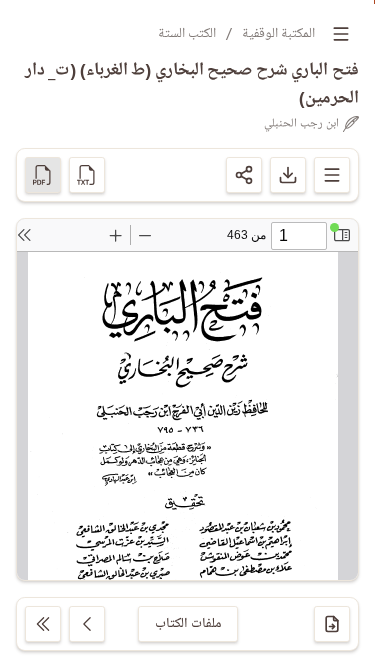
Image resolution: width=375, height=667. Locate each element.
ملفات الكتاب (188, 623)
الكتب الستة (187, 33)
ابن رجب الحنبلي (301, 124)
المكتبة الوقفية (278, 33)
